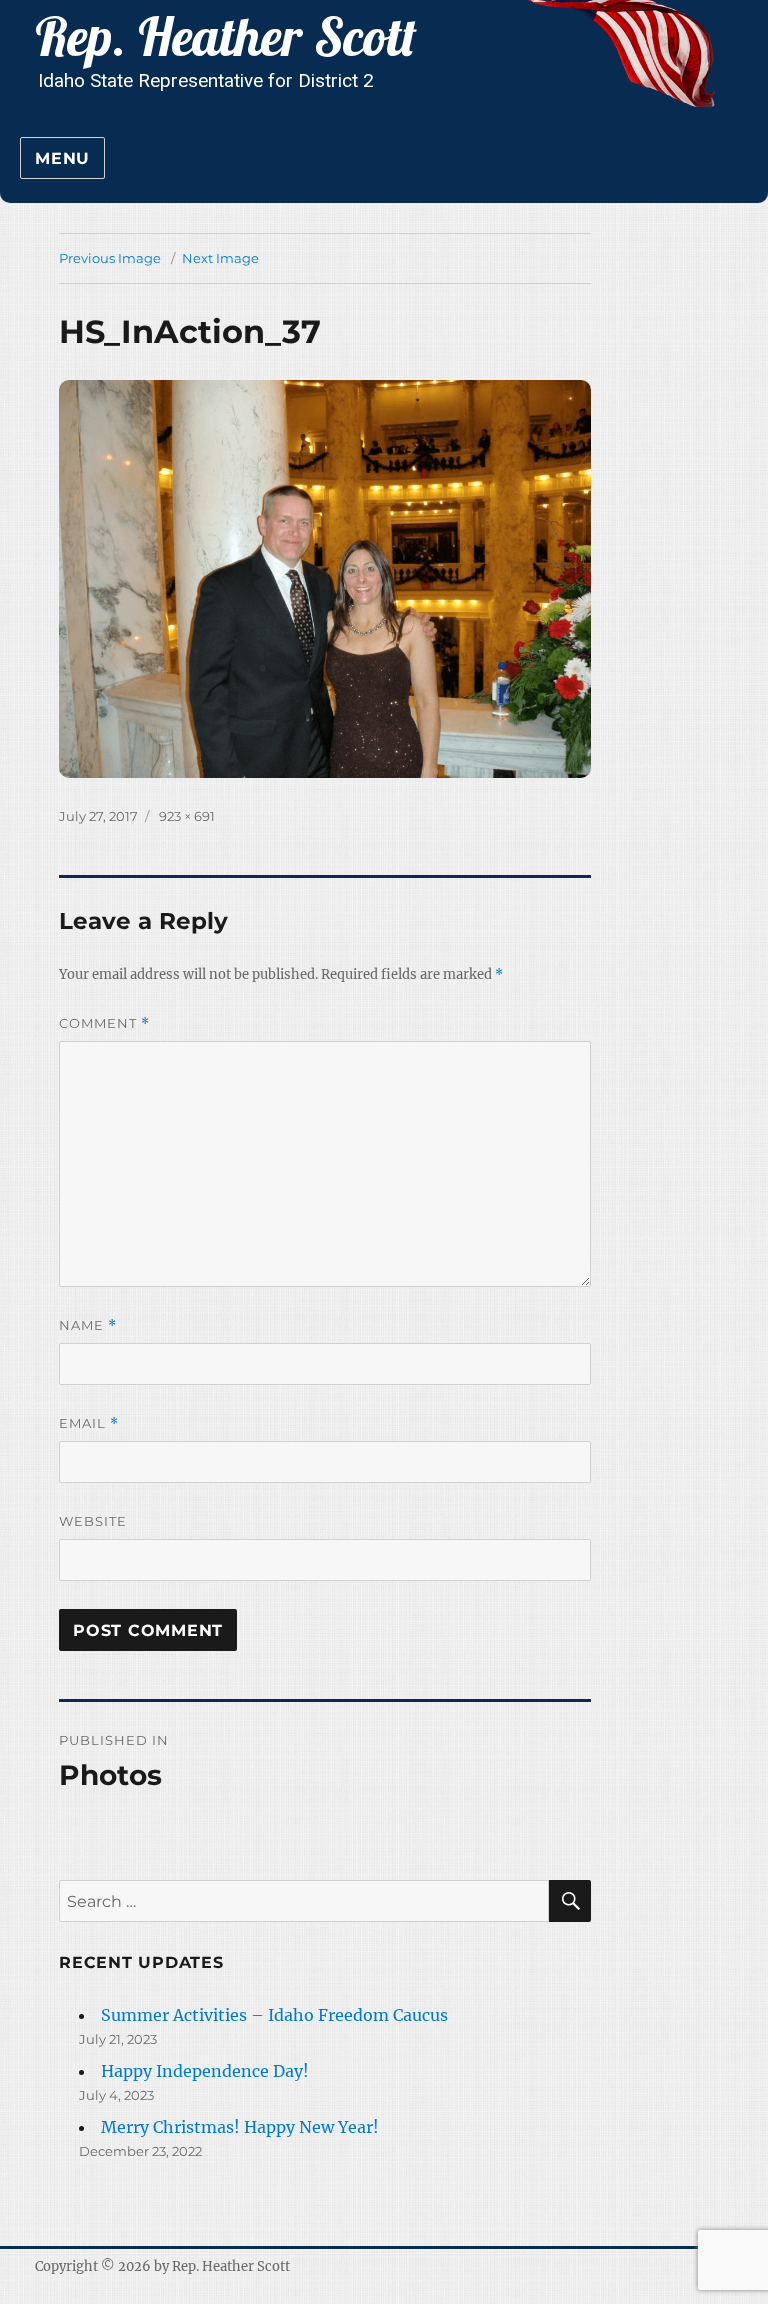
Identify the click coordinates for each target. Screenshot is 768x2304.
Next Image (220, 258)
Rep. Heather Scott (231, 2266)
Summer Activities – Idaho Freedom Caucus (274, 2015)
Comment (104, 1023)
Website (93, 1521)
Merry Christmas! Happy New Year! (240, 2127)
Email (89, 1423)
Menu (62, 158)
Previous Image (110, 258)
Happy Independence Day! (205, 2071)
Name (88, 1325)
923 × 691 (187, 816)
